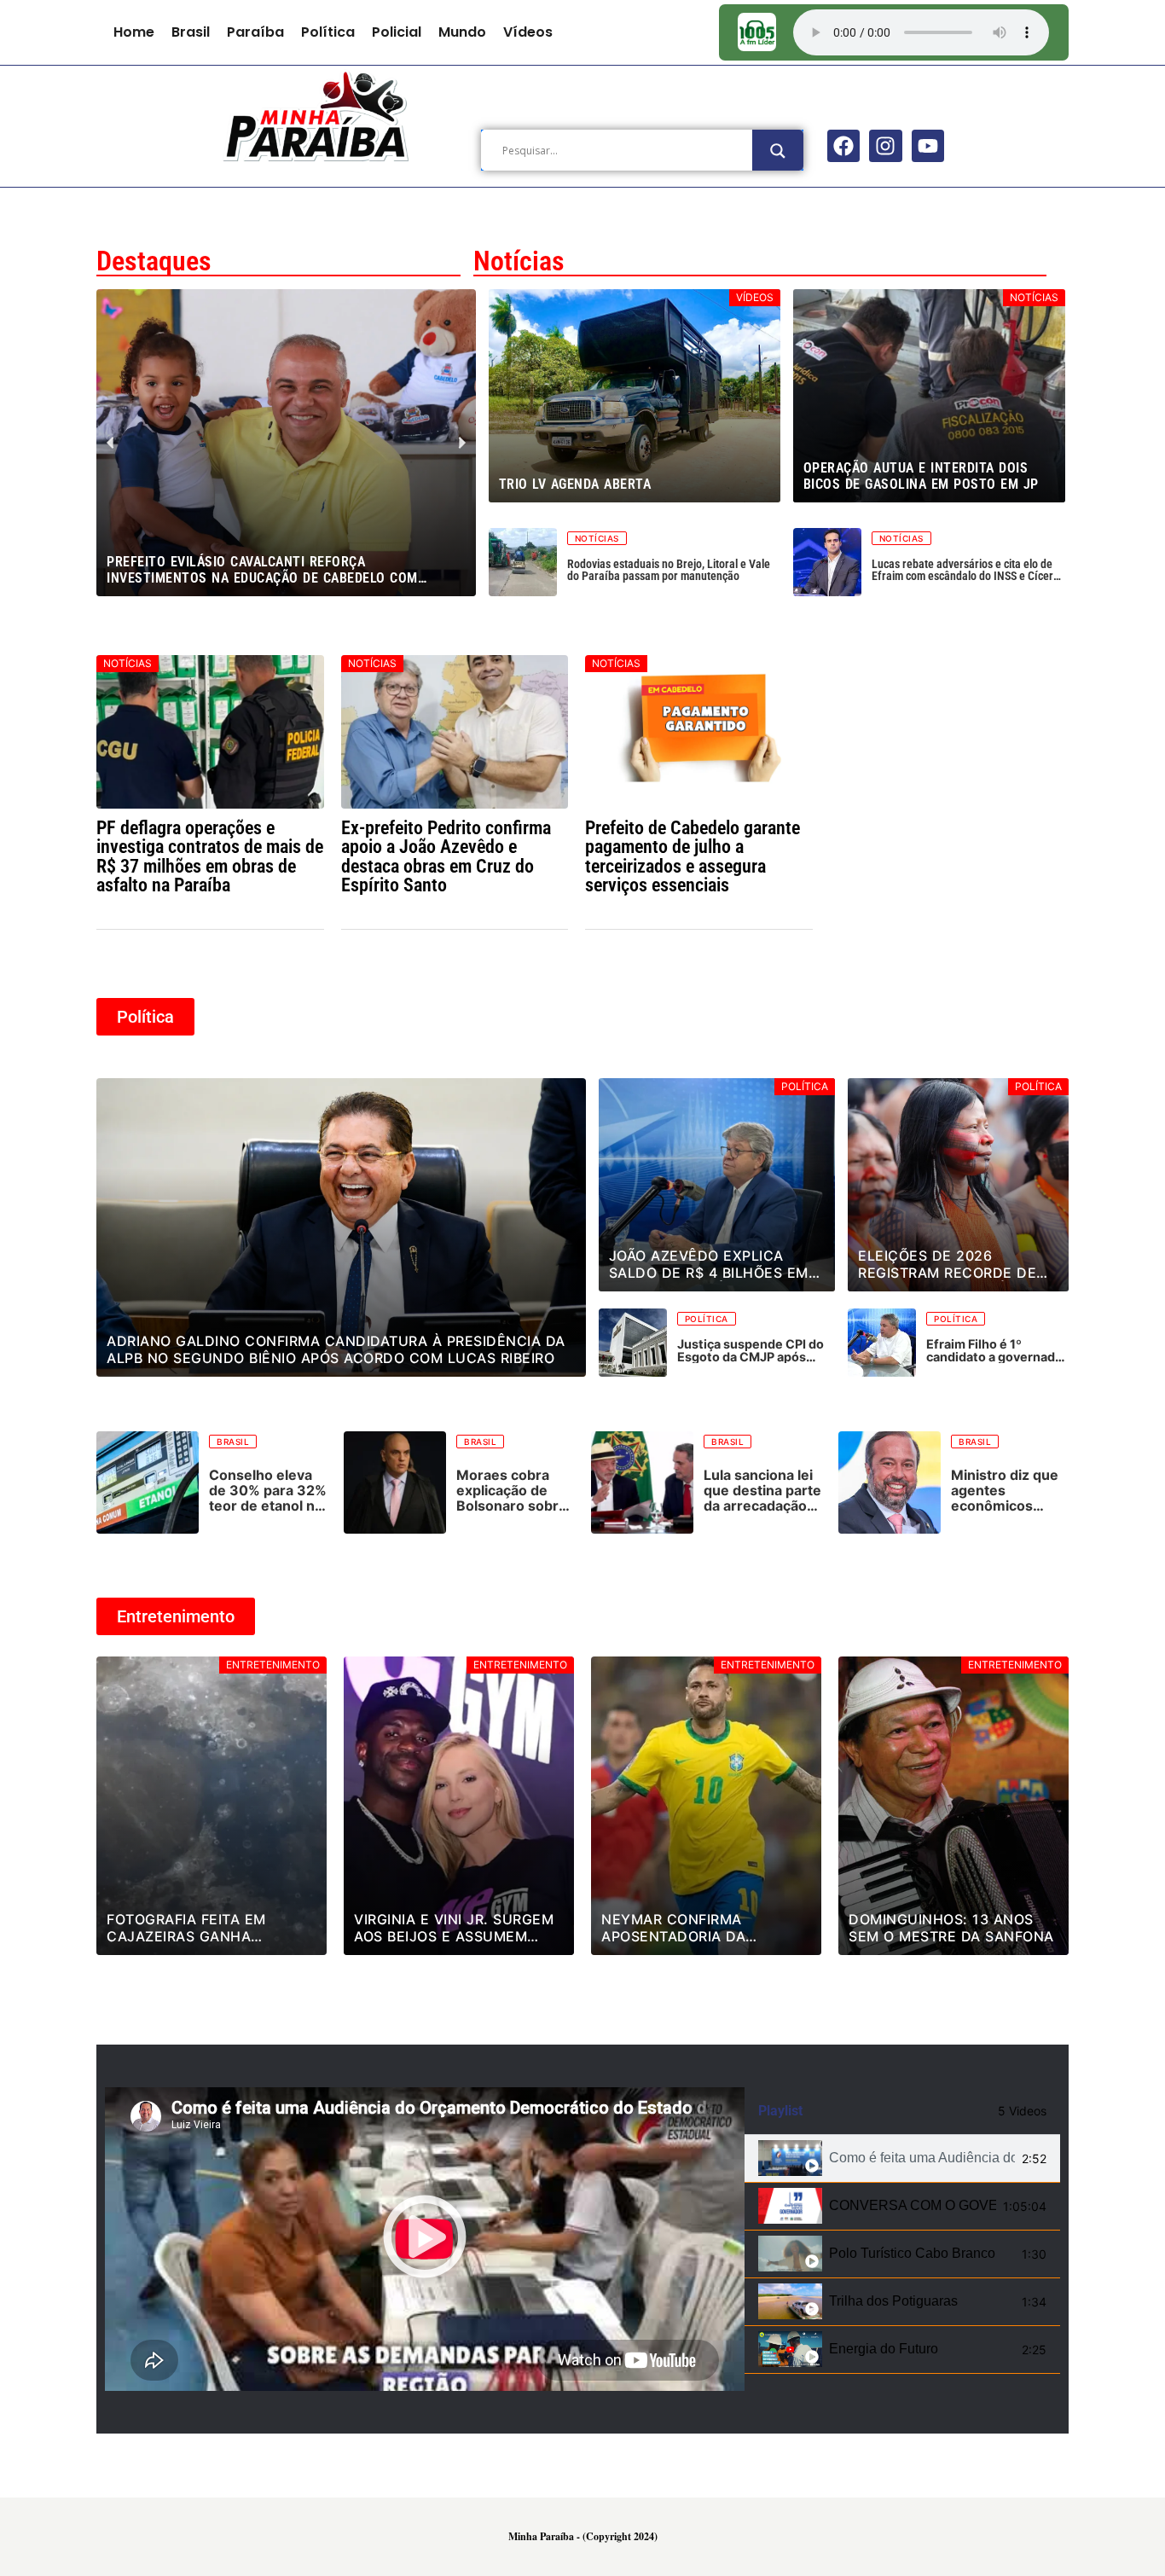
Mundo (462, 32)
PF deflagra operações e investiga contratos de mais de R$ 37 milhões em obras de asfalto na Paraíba (210, 856)
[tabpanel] (425, 2239)
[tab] (902, 2159)
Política (328, 32)
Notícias (519, 261)
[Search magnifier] (778, 151)
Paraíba (255, 32)
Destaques (154, 261)
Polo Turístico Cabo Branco (912, 2253)
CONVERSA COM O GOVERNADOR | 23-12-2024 (913, 2205)
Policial (397, 32)
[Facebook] (843, 146)
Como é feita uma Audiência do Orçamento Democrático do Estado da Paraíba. (922, 2158)
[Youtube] (928, 146)
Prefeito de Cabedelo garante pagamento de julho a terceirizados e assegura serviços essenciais (693, 856)
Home (134, 32)
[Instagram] (885, 146)
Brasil (191, 32)
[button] (270, 584)
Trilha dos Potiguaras (893, 2301)
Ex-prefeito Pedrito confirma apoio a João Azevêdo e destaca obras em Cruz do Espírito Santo (446, 856)
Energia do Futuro (884, 2349)
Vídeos (528, 32)
